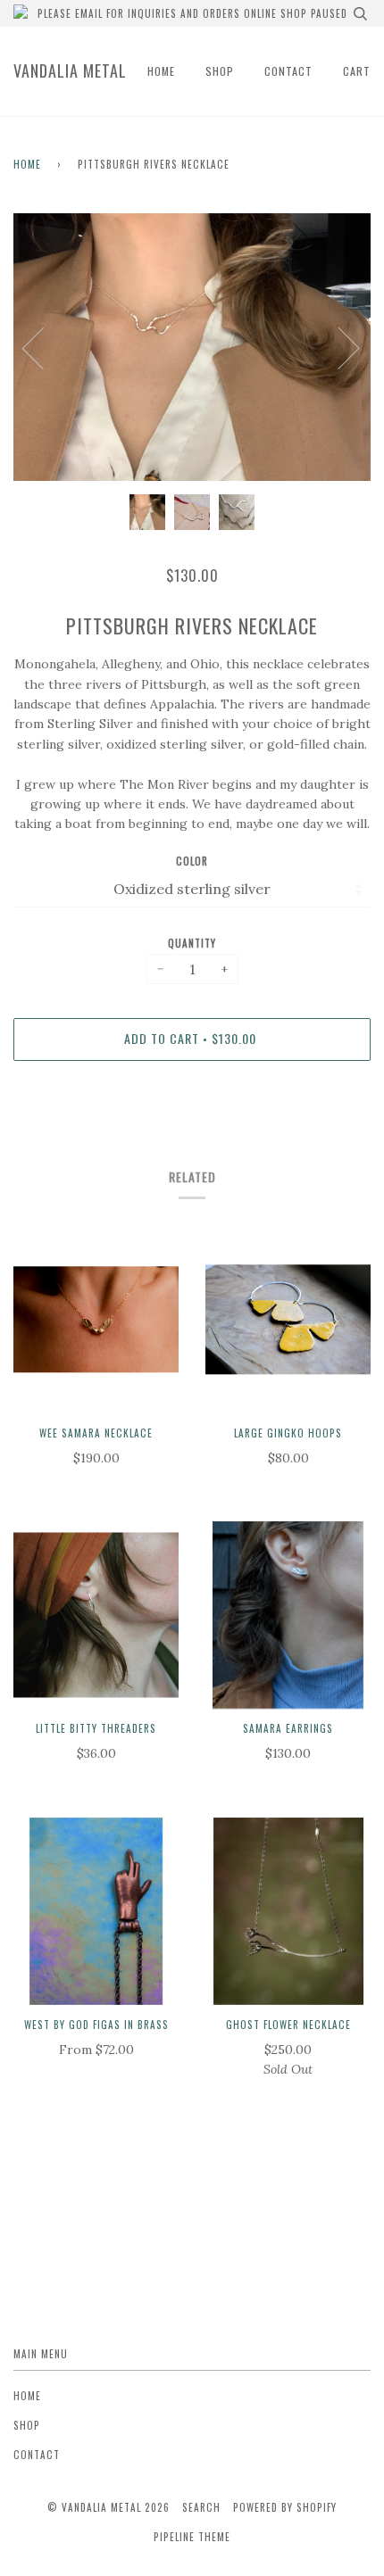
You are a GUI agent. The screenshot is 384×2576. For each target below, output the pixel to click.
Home (161, 71)
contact (288, 71)
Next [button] (338, 347)
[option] (192, 347)
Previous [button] (44, 347)
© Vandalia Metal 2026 (109, 2507)
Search (201, 2507)
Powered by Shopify (285, 2507)
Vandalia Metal (70, 71)
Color (192, 861)
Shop (220, 71)
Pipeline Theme (192, 2537)
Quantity (192, 943)
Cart (357, 71)
